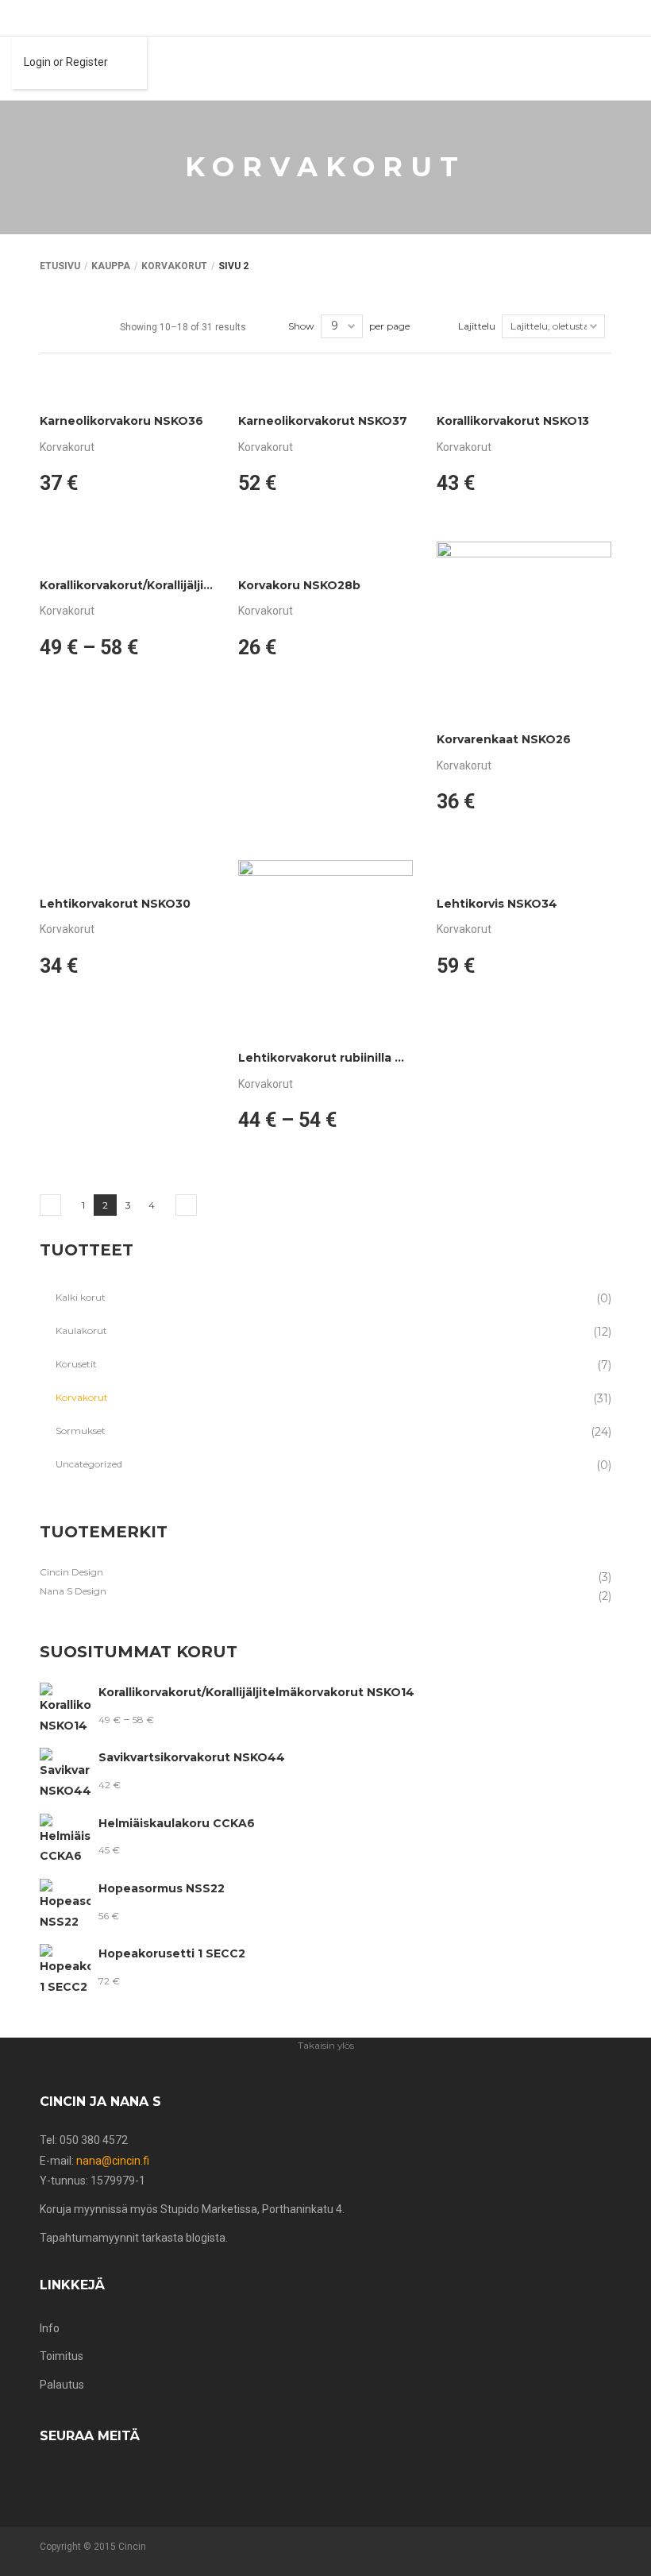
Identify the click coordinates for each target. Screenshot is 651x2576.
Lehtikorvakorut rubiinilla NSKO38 (341, 1058)
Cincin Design (71, 1572)
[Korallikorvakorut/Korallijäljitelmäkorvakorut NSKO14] (127, 552)
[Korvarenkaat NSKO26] (524, 629)
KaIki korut (81, 1297)
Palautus (62, 2385)
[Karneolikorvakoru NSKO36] (127, 388)
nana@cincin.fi (113, 2161)
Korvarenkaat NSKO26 (504, 739)
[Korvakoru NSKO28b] (325, 552)
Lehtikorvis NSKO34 (497, 904)
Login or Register (66, 62)
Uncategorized (89, 1464)
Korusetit (76, 1364)
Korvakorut (174, 266)
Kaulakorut (81, 1330)
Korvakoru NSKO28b (299, 585)
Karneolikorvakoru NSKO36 (121, 421)
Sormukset (81, 1431)
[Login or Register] (17, 18)
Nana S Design (73, 1591)
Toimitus (62, 2356)
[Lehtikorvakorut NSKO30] (127, 870)
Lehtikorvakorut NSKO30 (115, 904)
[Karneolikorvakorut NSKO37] (325, 388)
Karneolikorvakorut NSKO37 (323, 421)
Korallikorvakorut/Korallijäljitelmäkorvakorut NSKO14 (198, 585)
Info (50, 2328)
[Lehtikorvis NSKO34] (524, 870)
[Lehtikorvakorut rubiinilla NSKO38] (325, 947)
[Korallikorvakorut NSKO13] (524, 388)
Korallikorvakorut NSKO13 (513, 421)
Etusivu (60, 266)
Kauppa (111, 266)
